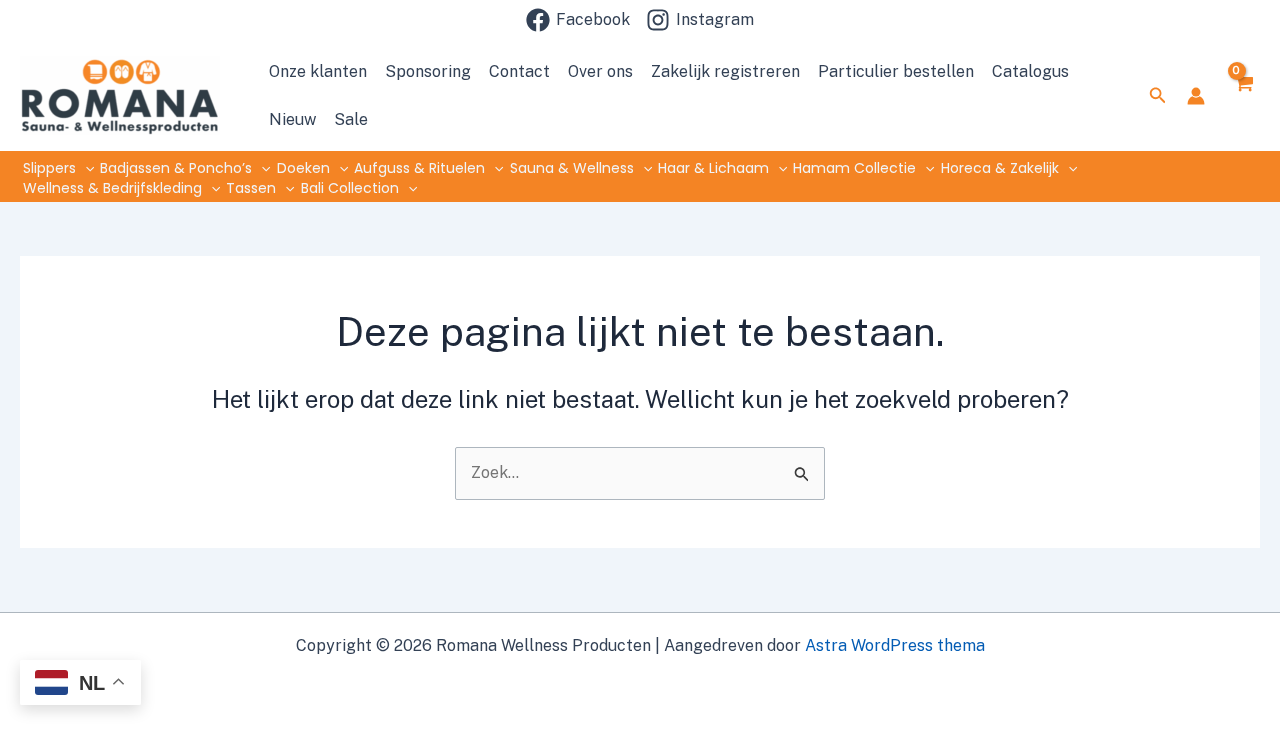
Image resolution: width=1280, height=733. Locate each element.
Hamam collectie (854, 168)
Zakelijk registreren (725, 71)
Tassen (251, 188)
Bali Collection (350, 188)
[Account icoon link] (1196, 96)
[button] (1158, 95)
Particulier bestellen (896, 71)
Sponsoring (428, 71)
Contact (519, 71)
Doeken (303, 168)
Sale (351, 119)
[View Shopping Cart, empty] (1242, 95)
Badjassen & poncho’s (176, 168)
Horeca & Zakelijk (1000, 168)
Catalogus (1030, 71)
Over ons (600, 71)
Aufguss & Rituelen (419, 168)
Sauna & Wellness (572, 168)
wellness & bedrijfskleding (112, 188)
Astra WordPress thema (895, 645)
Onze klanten (318, 71)
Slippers (49, 168)
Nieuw (292, 119)
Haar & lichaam (713, 168)
